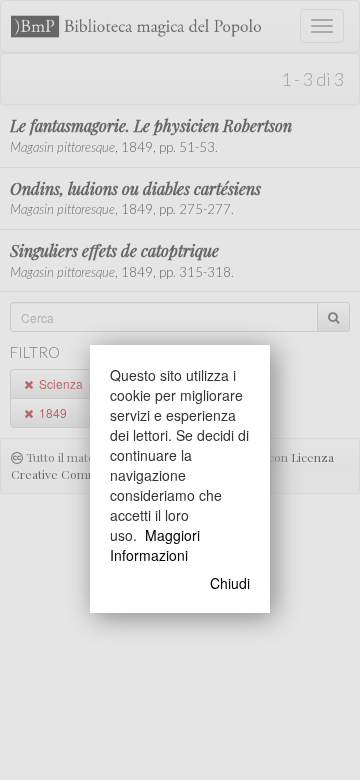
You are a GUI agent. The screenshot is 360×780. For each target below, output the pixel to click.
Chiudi (230, 583)
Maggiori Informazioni (155, 545)
